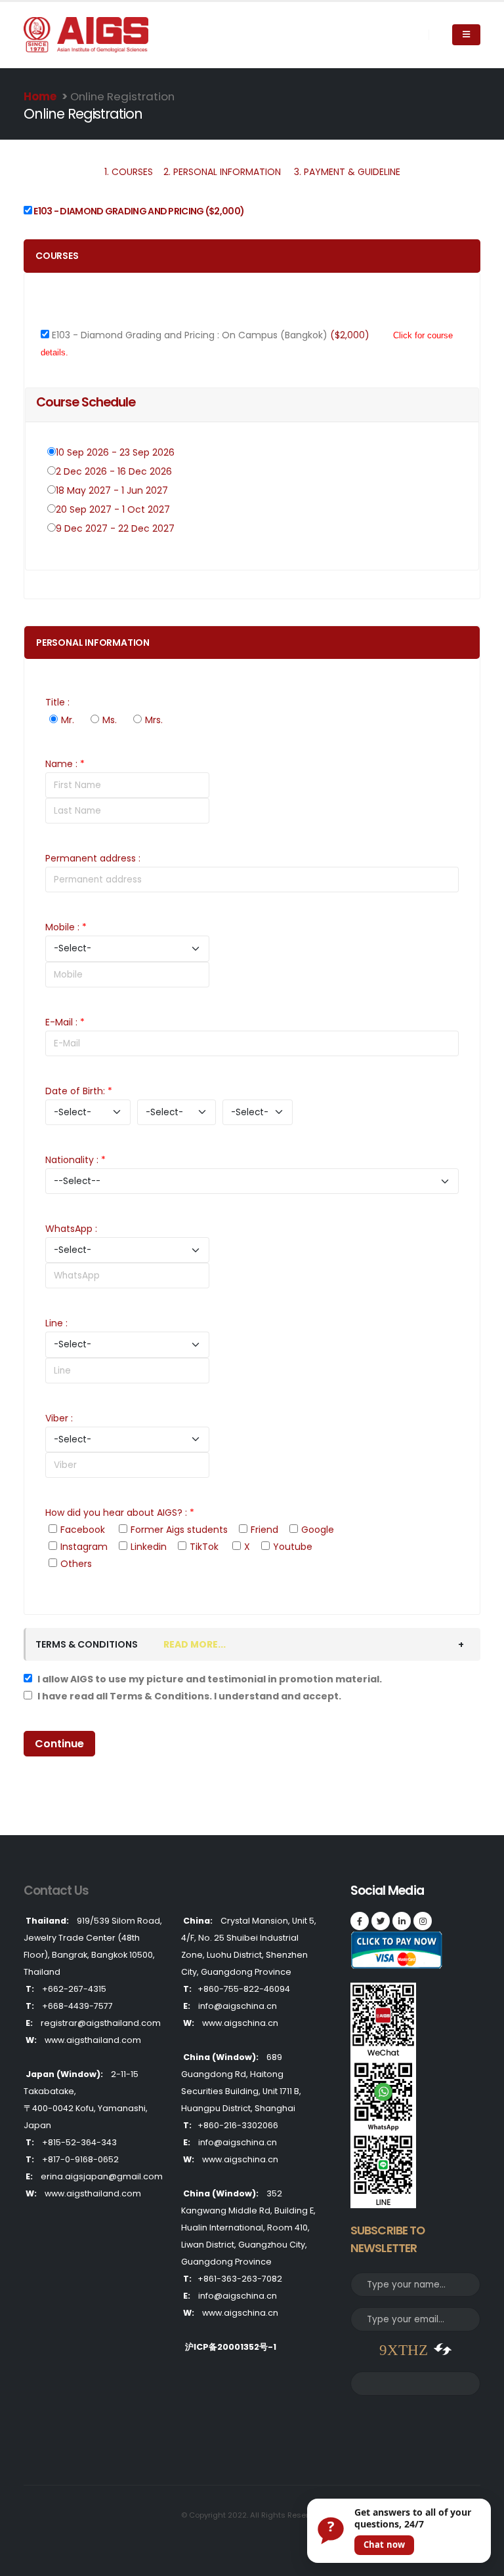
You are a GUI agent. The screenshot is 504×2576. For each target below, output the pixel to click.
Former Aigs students (179, 1530)
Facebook (83, 1530)
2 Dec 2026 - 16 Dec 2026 (115, 471)
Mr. (68, 720)
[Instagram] (423, 1921)
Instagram (84, 1547)
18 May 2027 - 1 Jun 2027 (113, 490)
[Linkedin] (402, 1921)
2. (222, 172)
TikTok (204, 1547)
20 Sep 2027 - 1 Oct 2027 (114, 509)
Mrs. (154, 720)
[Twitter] (381, 1921)
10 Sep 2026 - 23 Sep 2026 (116, 452)
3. (347, 172)
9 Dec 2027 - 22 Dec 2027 (116, 528)
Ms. (110, 720)
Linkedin (149, 1547)
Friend (264, 1530)
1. (129, 172)
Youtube (293, 1547)
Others (76, 1564)
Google (318, 1530)
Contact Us (56, 1891)
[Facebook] (360, 1921)
